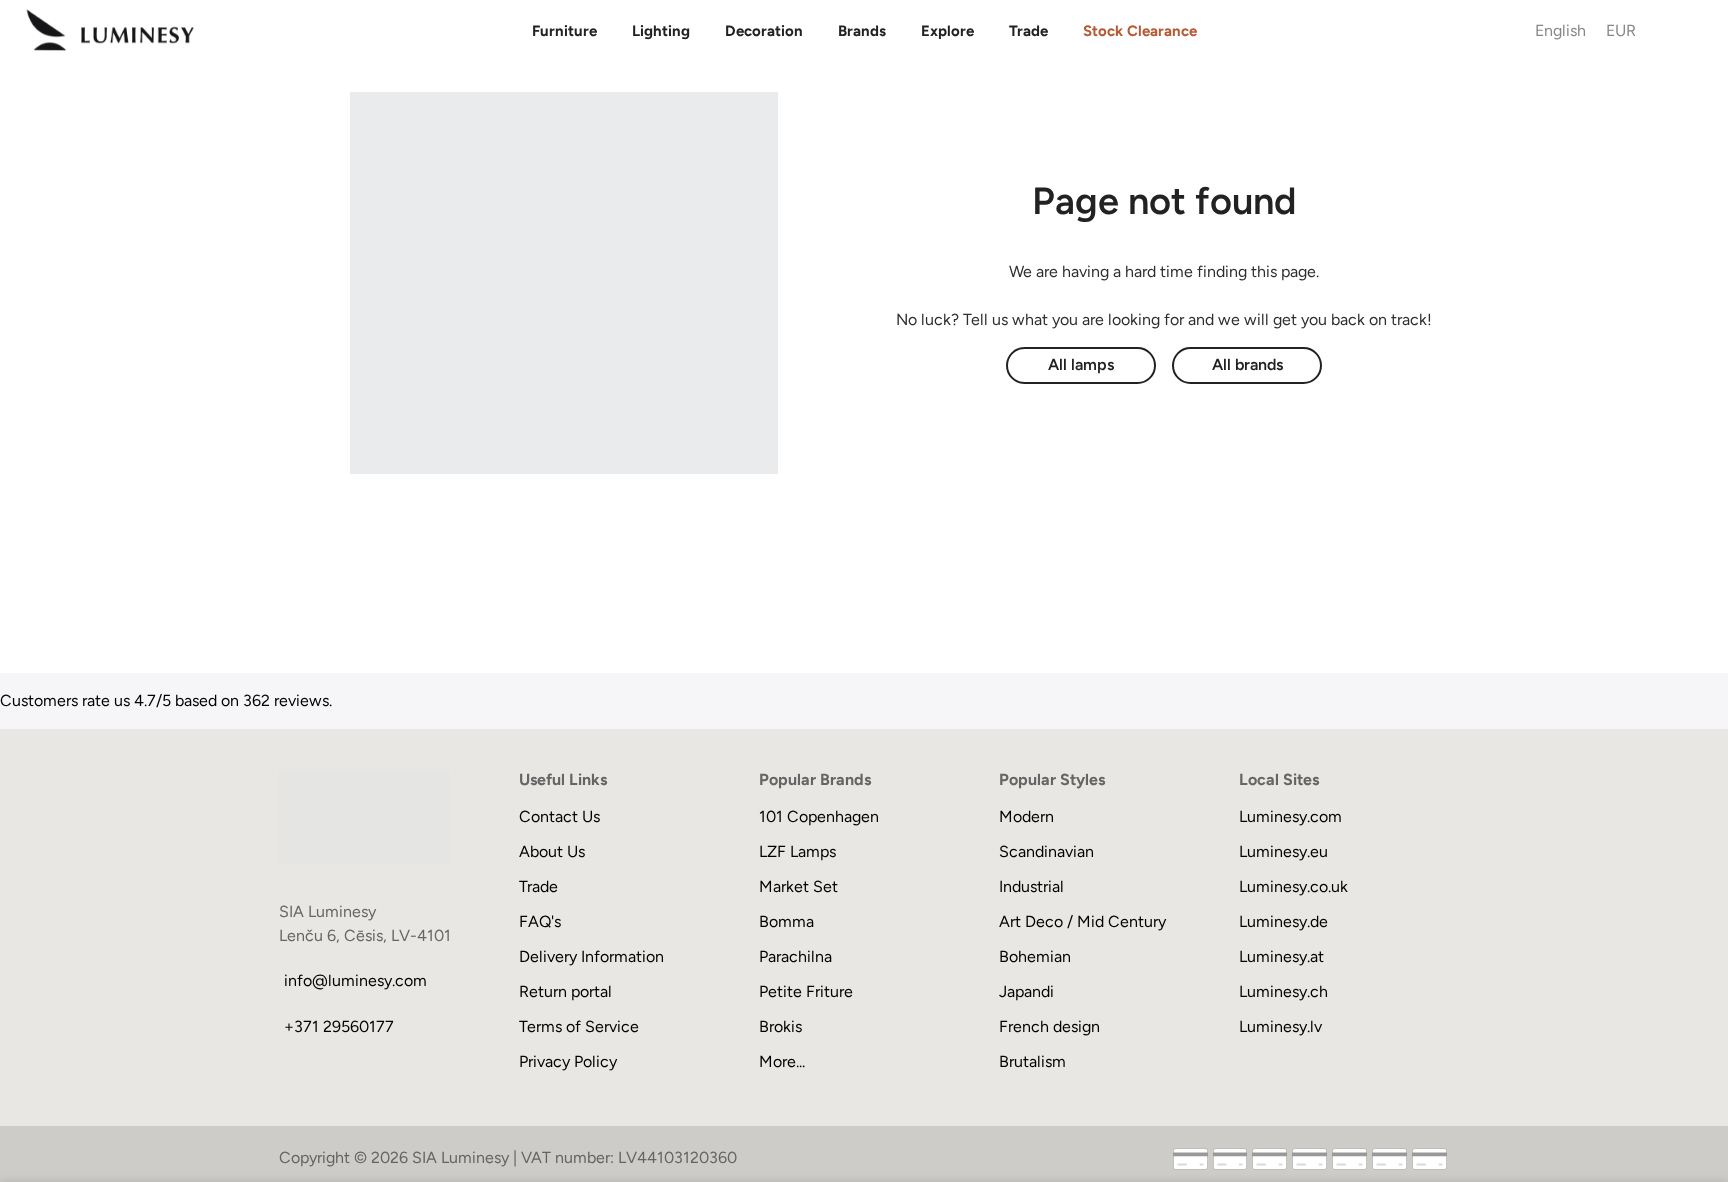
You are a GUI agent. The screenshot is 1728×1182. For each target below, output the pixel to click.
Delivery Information (591, 956)
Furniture (564, 31)
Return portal (565, 991)
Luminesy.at (1281, 956)
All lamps (1081, 364)
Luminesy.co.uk (1293, 886)
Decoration (764, 31)
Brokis (780, 1026)
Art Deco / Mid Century (1082, 921)
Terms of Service (579, 1026)
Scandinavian (1046, 851)
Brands (862, 31)
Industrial (1031, 886)
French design (1049, 1026)
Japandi (1026, 991)
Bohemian (1035, 956)
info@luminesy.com (355, 980)
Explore (947, 31)
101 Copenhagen (819, 816)
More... (782, 1061)
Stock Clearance (1140, 31)
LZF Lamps (797, 851)
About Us (552, 851)
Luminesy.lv (1280, 1026)
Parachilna (795, 956)
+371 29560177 (339, 1026)
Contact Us (559, 816)
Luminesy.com (1290, 816)
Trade (1028, 31)
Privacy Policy (568, 1061)
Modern (1026, 816)
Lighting (661, 31)
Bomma (786, 921)
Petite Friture (806, 991)
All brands (1247, 364)
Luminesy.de (1283, 921)
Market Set (798, 886)
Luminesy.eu (1283, 851)
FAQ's (540, 921)
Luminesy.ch (1283, 991)
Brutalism (1032, 1061)
